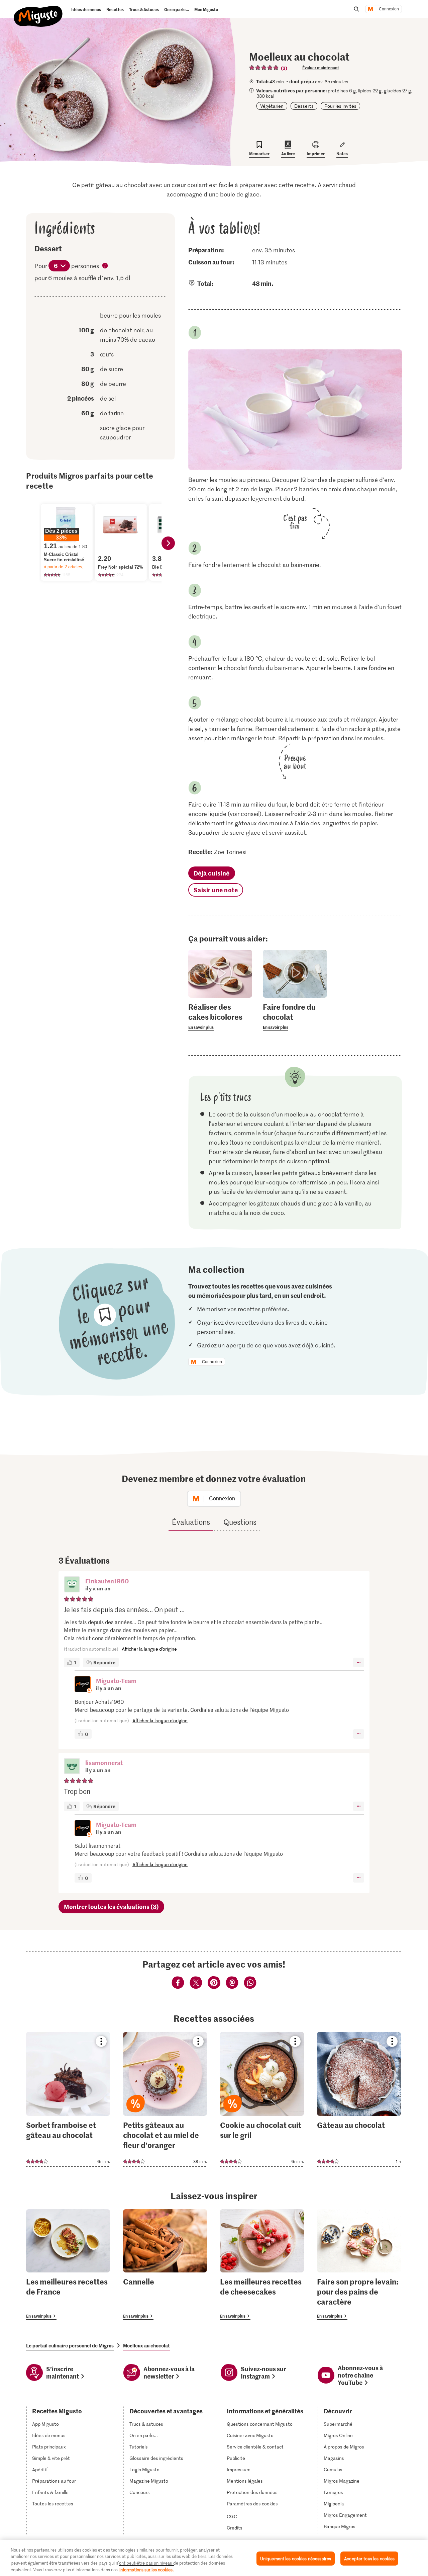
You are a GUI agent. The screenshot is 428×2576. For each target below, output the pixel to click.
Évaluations (191, 1522)
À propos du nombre (105, 266)
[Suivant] (168, 543)
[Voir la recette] (68, 2099)
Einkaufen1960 (107, 1581)
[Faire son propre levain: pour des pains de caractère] (359, 2264)
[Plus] (359, 1662)
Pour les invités (340, 106)
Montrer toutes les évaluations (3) (111, 1906)
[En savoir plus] (220, 1016)
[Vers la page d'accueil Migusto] (38, 11)
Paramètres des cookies (252, 2504)
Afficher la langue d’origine (149, 1649)
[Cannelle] (165, 2264)
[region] (214, 2558)
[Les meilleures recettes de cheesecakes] (262, 2264)
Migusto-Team (116, 1681)
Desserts (304, 106)
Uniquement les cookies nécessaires (296, 2558)
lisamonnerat (104, 1763)
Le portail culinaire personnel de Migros (70, 2345)
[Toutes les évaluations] (264, 68)
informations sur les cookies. (146, 2569)
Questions (240, 1522)
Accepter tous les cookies (369, 2558)
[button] (72, 1585)
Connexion (389, 9)
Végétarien (272, 106)
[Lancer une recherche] (356, 9)
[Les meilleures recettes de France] (68, 2264)
